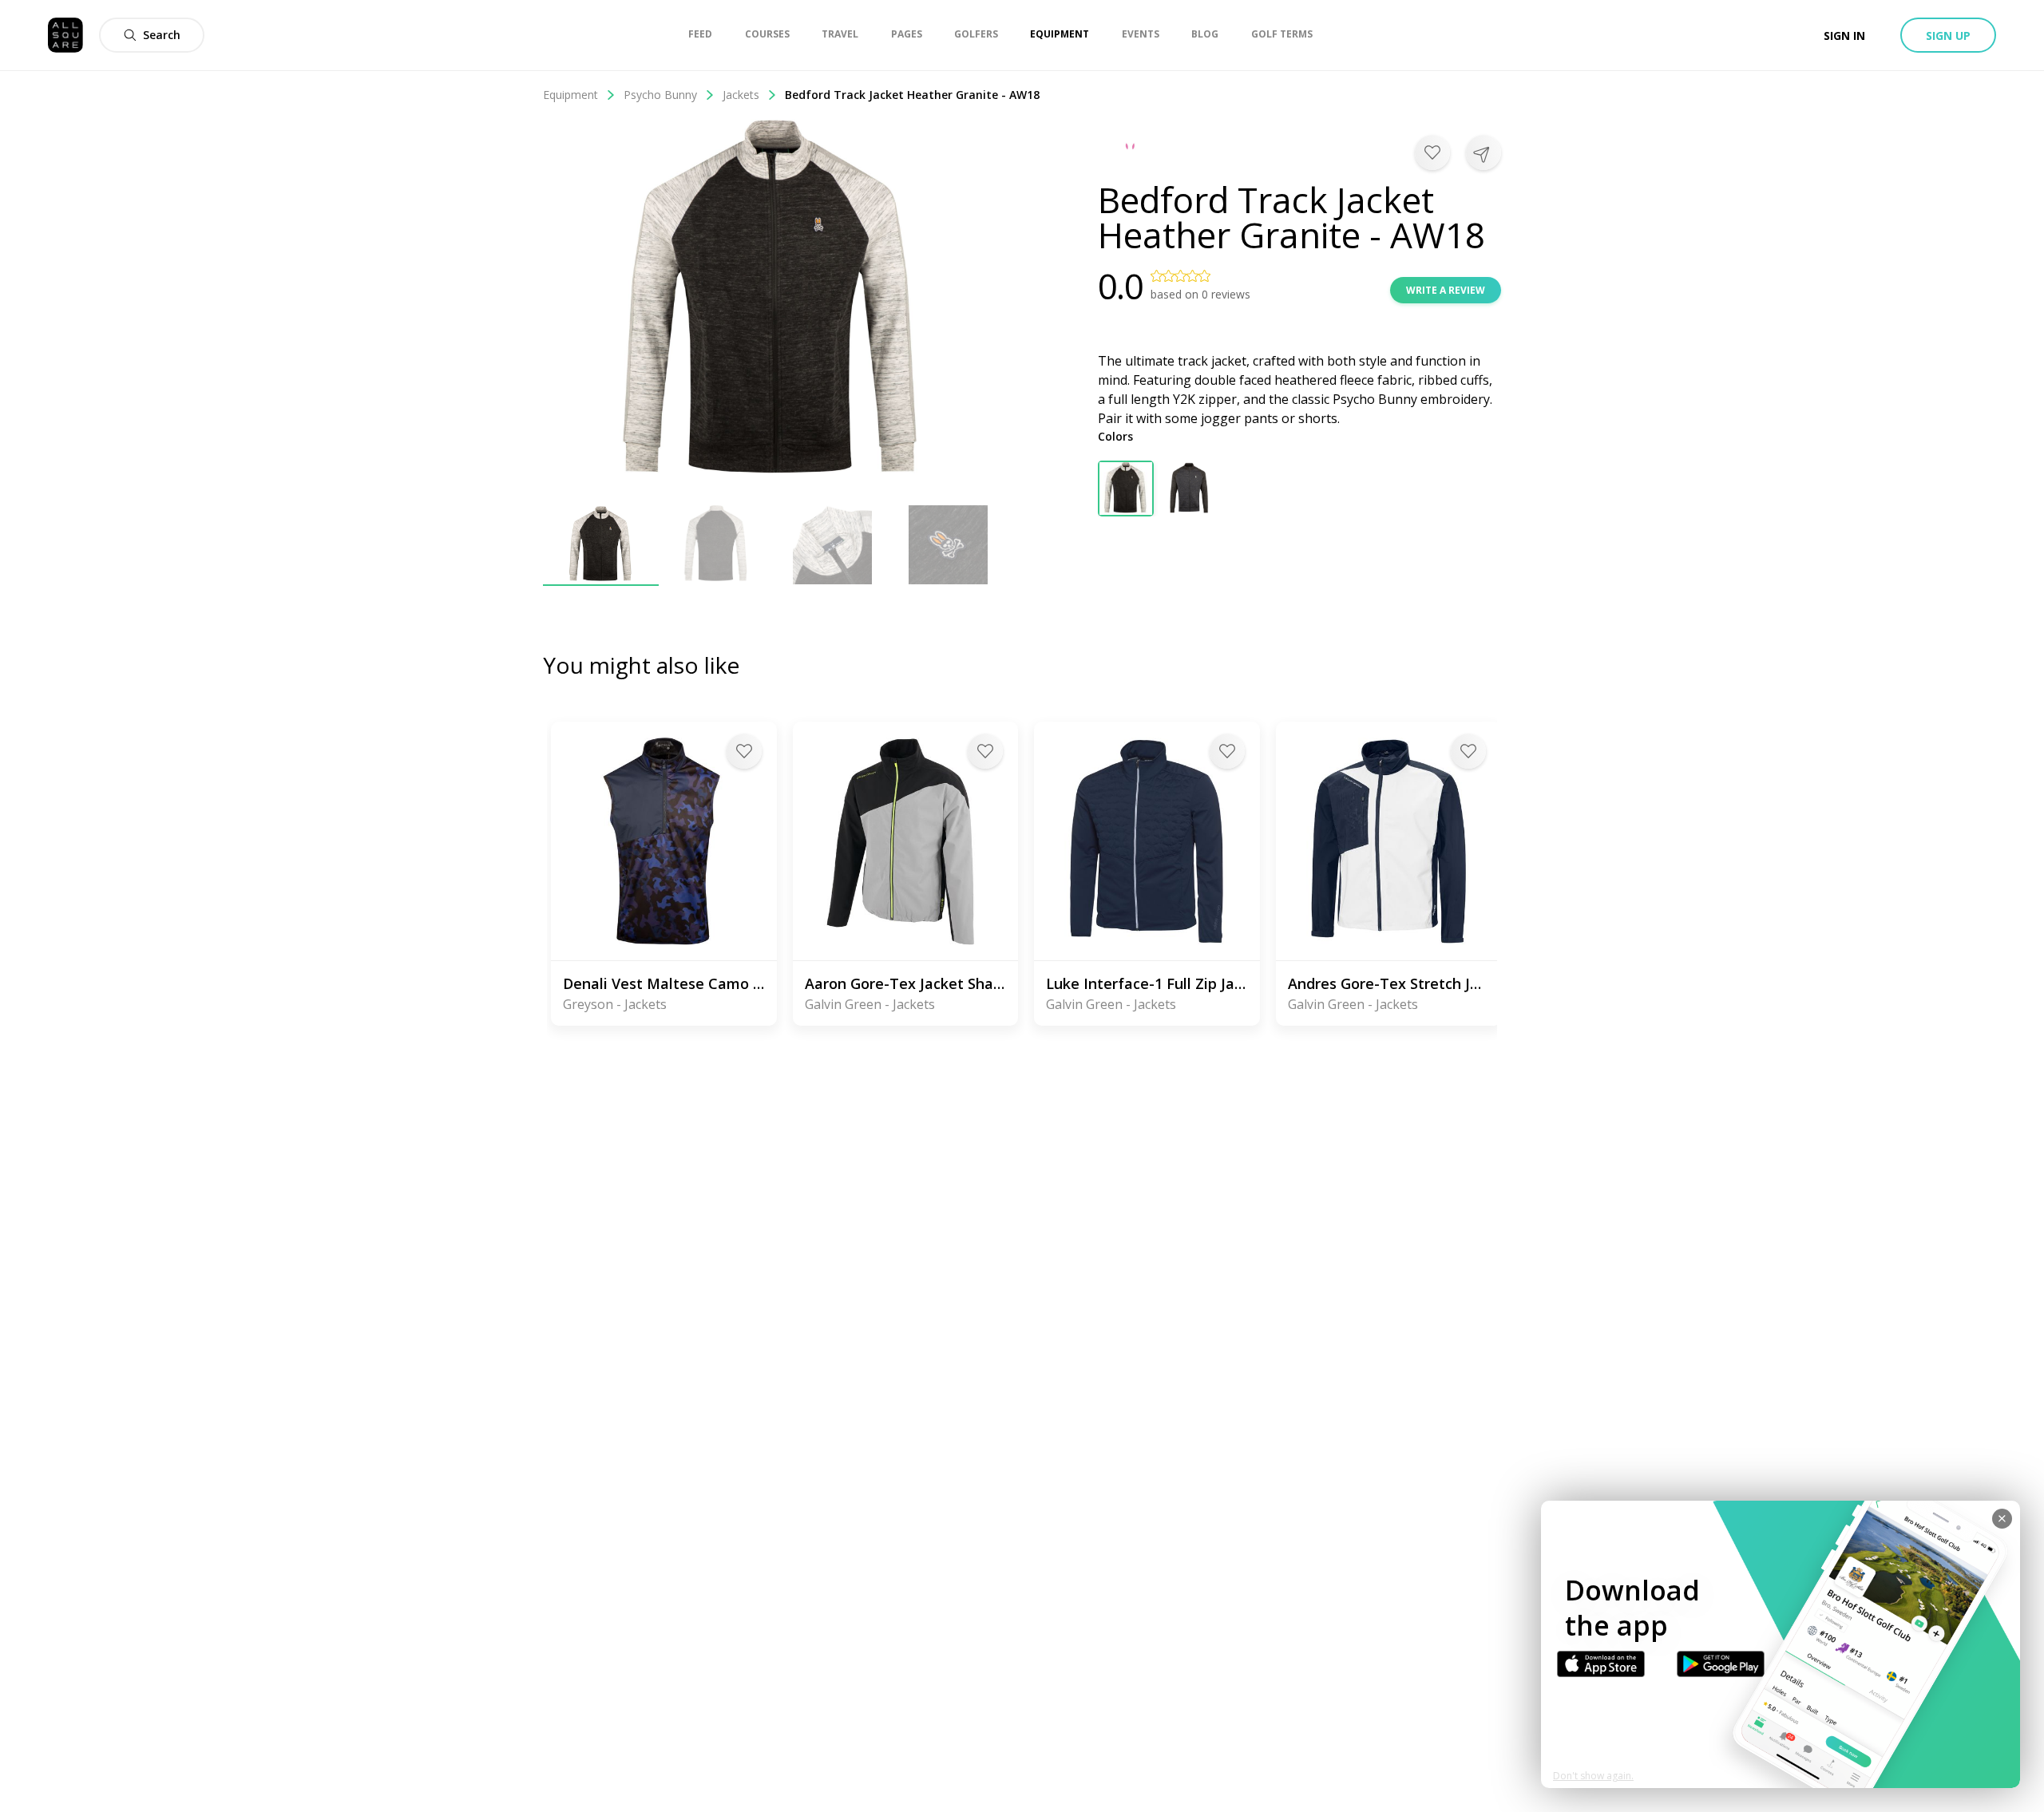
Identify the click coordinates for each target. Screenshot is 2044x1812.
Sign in (1844, 36)
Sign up (1948, 36)
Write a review (1446, 290)
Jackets (741, 95)
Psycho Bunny (660, 95)
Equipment (570, 95)
